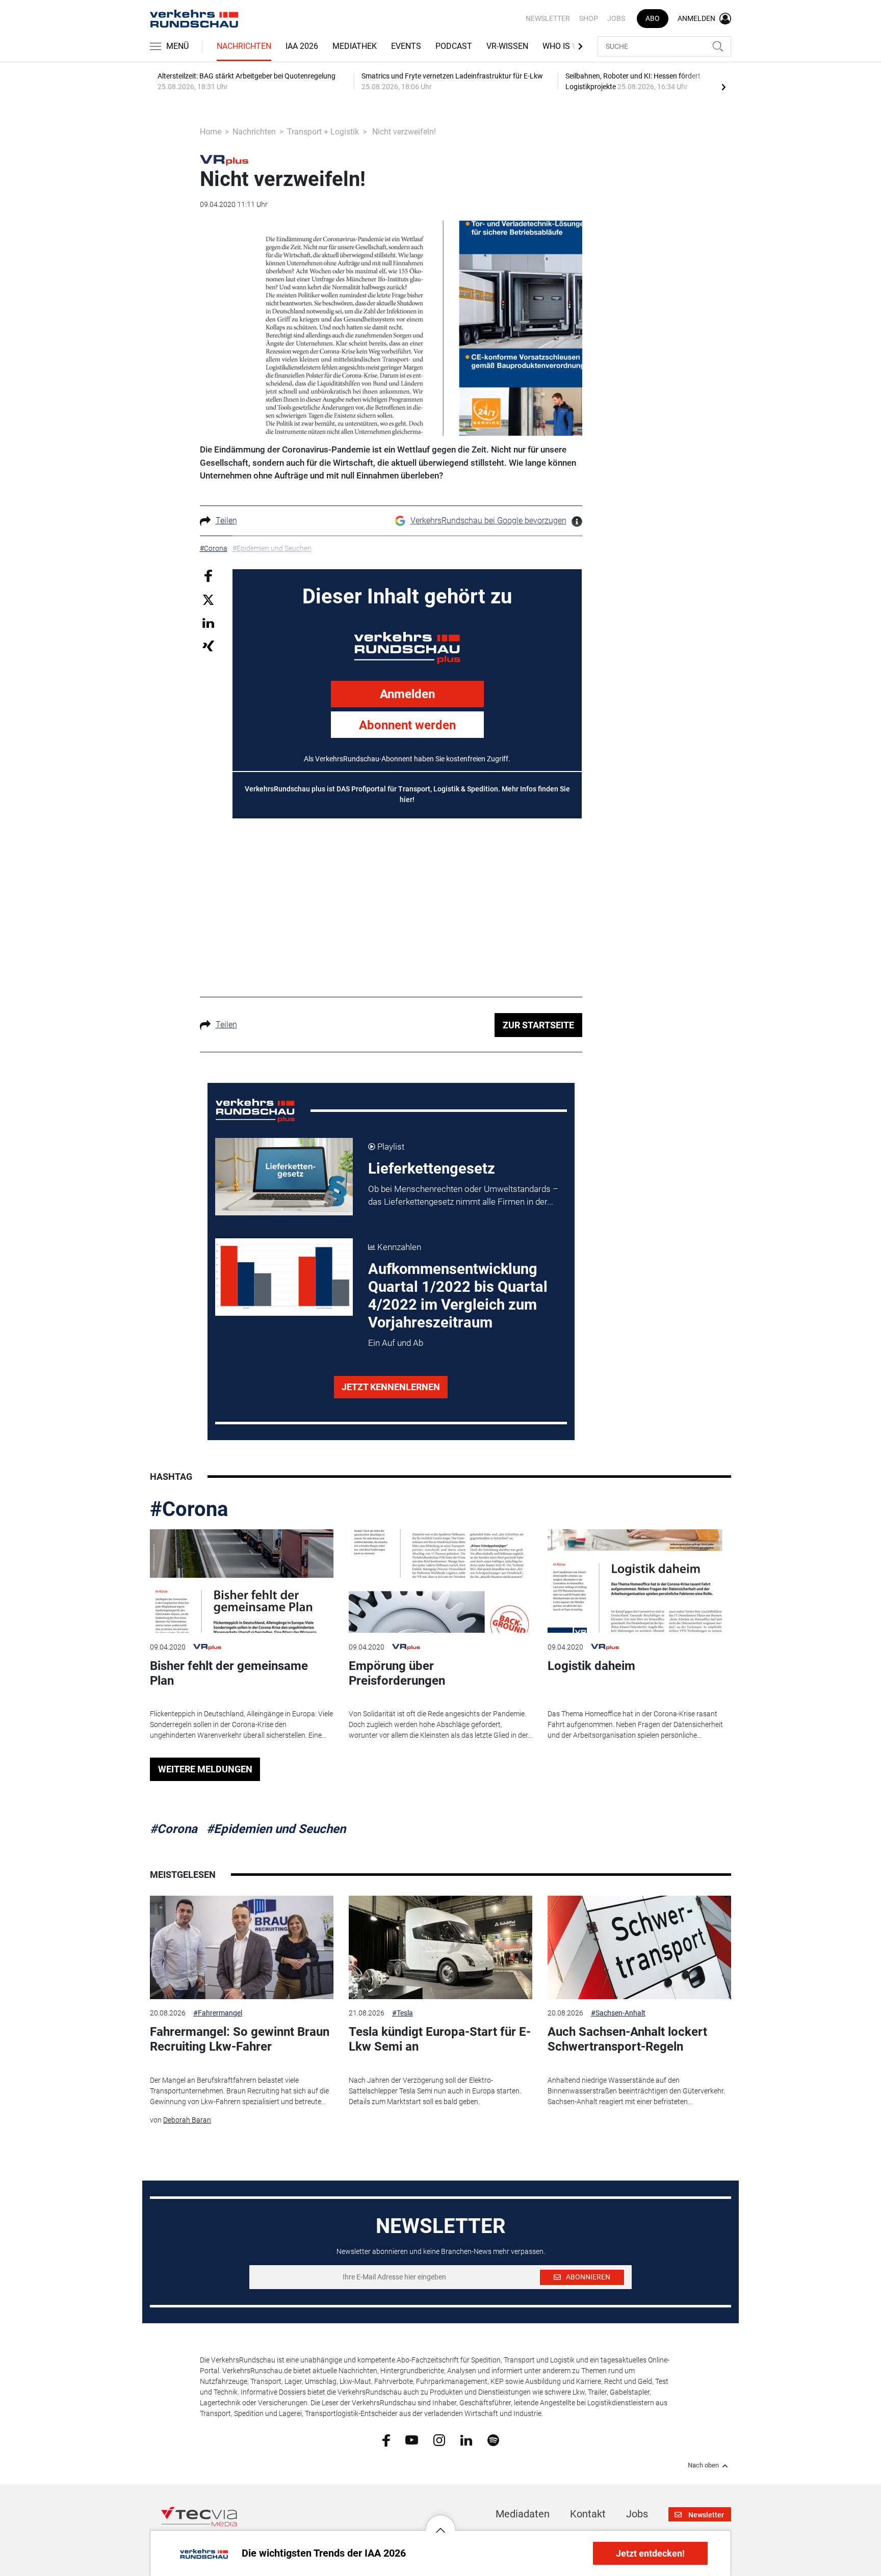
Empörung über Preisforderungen (397, 1673)
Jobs (616, 18)
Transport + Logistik (323, 132)
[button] (440, 2522)
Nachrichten (244, 46)
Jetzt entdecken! (650, 2553)
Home (211, 132)
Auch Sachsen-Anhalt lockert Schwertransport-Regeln (627, 2039)
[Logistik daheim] (639, 1581)
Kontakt (588, 2514)
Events (406, 46)
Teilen (226, 521)
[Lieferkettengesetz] (284, 1177)
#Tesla (403, 2013)
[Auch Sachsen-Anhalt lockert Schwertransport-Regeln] (639, 1947)
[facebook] (386, 2440)
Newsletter (548, 18)
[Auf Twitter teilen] (208, 600)
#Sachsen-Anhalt (618, 2013)
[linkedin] (466, 2439)
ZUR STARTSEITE (538, 1025)
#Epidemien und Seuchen (276, 1829)
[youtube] (412, 2439)
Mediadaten (523, 2514)
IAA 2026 (302, 46)
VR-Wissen (507, 46)
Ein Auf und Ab (396, 1343)
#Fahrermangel (218, 2013)
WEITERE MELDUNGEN (205, 1769)
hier (406, 800)
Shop (589, 18)
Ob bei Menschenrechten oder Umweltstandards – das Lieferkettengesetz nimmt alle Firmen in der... (463, 1196)
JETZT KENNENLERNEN (391, 1387)
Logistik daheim (591, 1666)
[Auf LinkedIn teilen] (208, 622)
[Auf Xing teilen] (208, 645)
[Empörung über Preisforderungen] (440, 1581)
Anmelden (407, 694)
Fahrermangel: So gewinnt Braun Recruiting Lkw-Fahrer (240, 2039)
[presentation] (723, 87)
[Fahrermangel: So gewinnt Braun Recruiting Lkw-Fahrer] (242, 1947)
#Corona (189, 1509)
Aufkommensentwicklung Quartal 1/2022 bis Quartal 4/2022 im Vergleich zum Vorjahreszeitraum (458, 1296)
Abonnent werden (407, 725)
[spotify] (493, 2439)
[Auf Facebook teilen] (208, 575)
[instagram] (439, 2439)
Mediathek (355, 46)
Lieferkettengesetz (432, 1169)
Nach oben (703, 2465)
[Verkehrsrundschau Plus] (224, 160)
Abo (653, 18)
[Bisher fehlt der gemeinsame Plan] (242, 1581)
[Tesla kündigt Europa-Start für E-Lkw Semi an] (440, 1947)
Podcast (454, 46)
